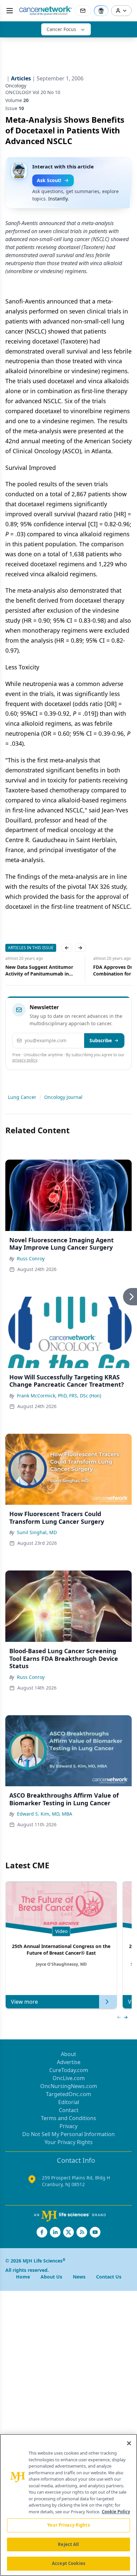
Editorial (69, 2102)
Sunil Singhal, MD (37, 1532)
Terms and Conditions (68, 2118)
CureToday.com (69, 2070)
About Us (51, 2277)
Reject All (68, 2544)
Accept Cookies (68, 2563)
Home (23, 2277)
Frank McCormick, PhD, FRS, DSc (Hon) (59, 1396)
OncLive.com (69, 2078)
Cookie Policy (116, 2512)
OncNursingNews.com (69, 2086)
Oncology (16, 86)
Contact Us (109, 2277)
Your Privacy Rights (69, 2142)
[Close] (129, 2443)
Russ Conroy (31, 1258)
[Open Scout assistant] (101, 11)
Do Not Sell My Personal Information (68, 2134)
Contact (69, 2110)
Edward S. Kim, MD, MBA (45, 1814)
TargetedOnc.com (68, 2094)
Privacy (68, 2126)
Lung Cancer (22, 1097)
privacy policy (25, 1060)
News (79, 2277)
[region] (68, 2505)
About (68, 2054)
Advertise (69, 2062)
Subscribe (101, 1040)
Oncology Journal (63, 1097)
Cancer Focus (61, 29)
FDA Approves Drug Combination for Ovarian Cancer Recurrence (42, 971)
